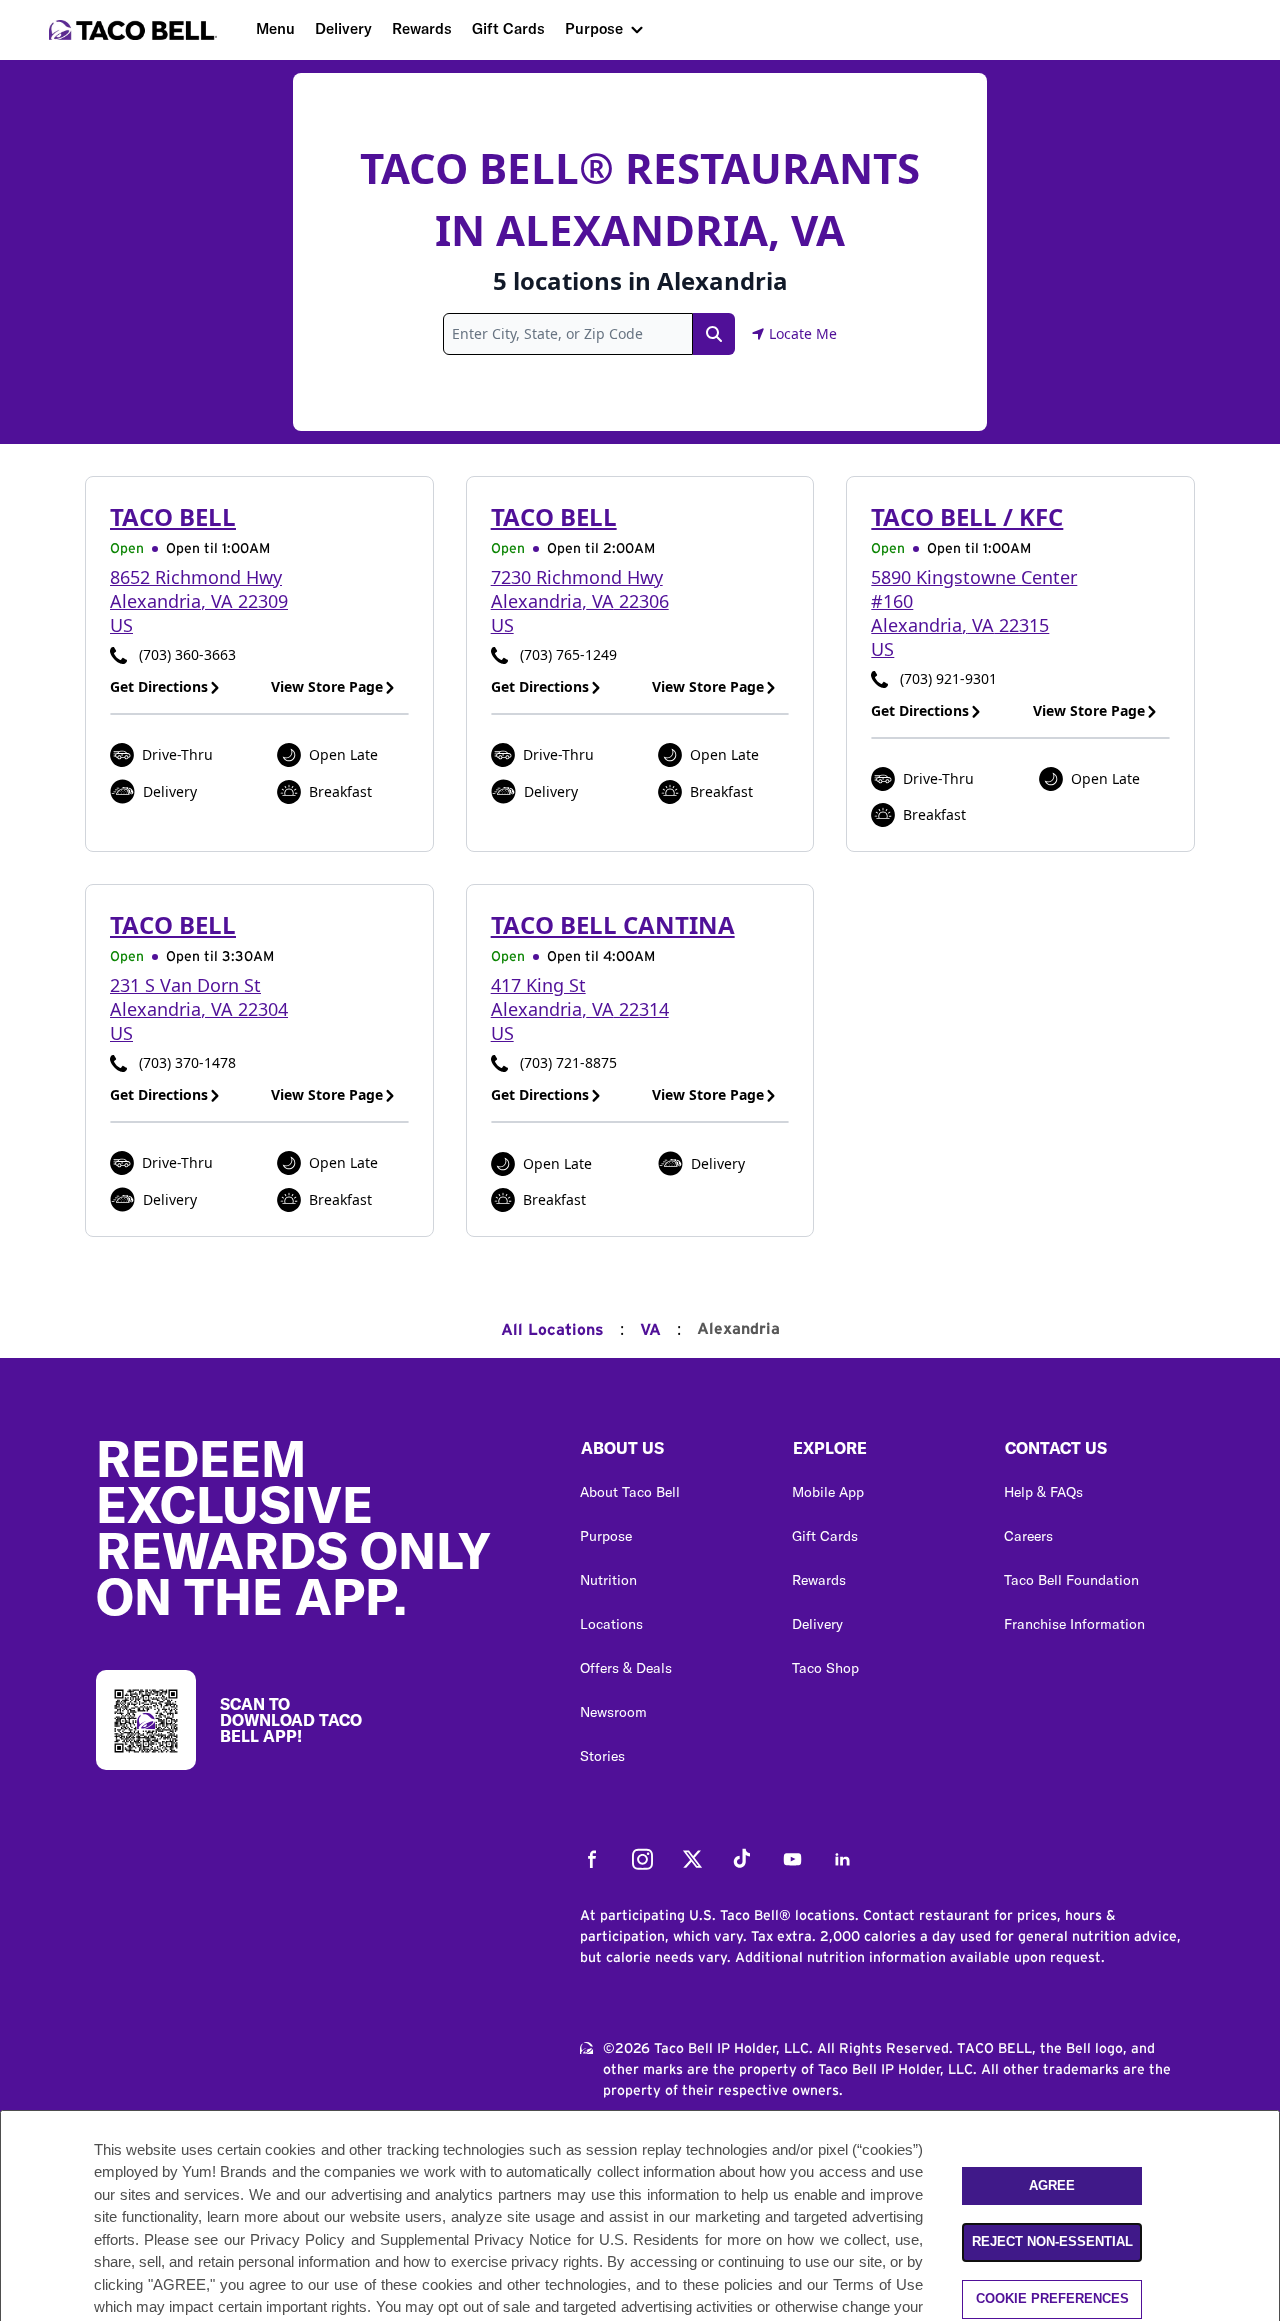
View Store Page (327, 686)
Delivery (343, 28)
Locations (611, 1624)
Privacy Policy (297, 2239)
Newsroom (613, 1712)
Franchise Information (1074, 1624)
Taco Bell (173, 516)
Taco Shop (825, 1668)
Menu (275, 28)
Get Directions (159, 686)
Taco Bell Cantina (613, 924)
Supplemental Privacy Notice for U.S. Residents (539, 2239)
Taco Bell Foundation (1071, 1580)
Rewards (422, 28)
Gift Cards (508, 28)
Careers (1028, 1536)
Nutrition (608, 1580)
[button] (670, 1453)
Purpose (594, 28)
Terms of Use (878, 2284)
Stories (602, 1756)
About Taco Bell (630, 1492)
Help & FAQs (1043, 1492)
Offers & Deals (626, 1668)
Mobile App (828, 1492)
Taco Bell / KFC (967, 516)
